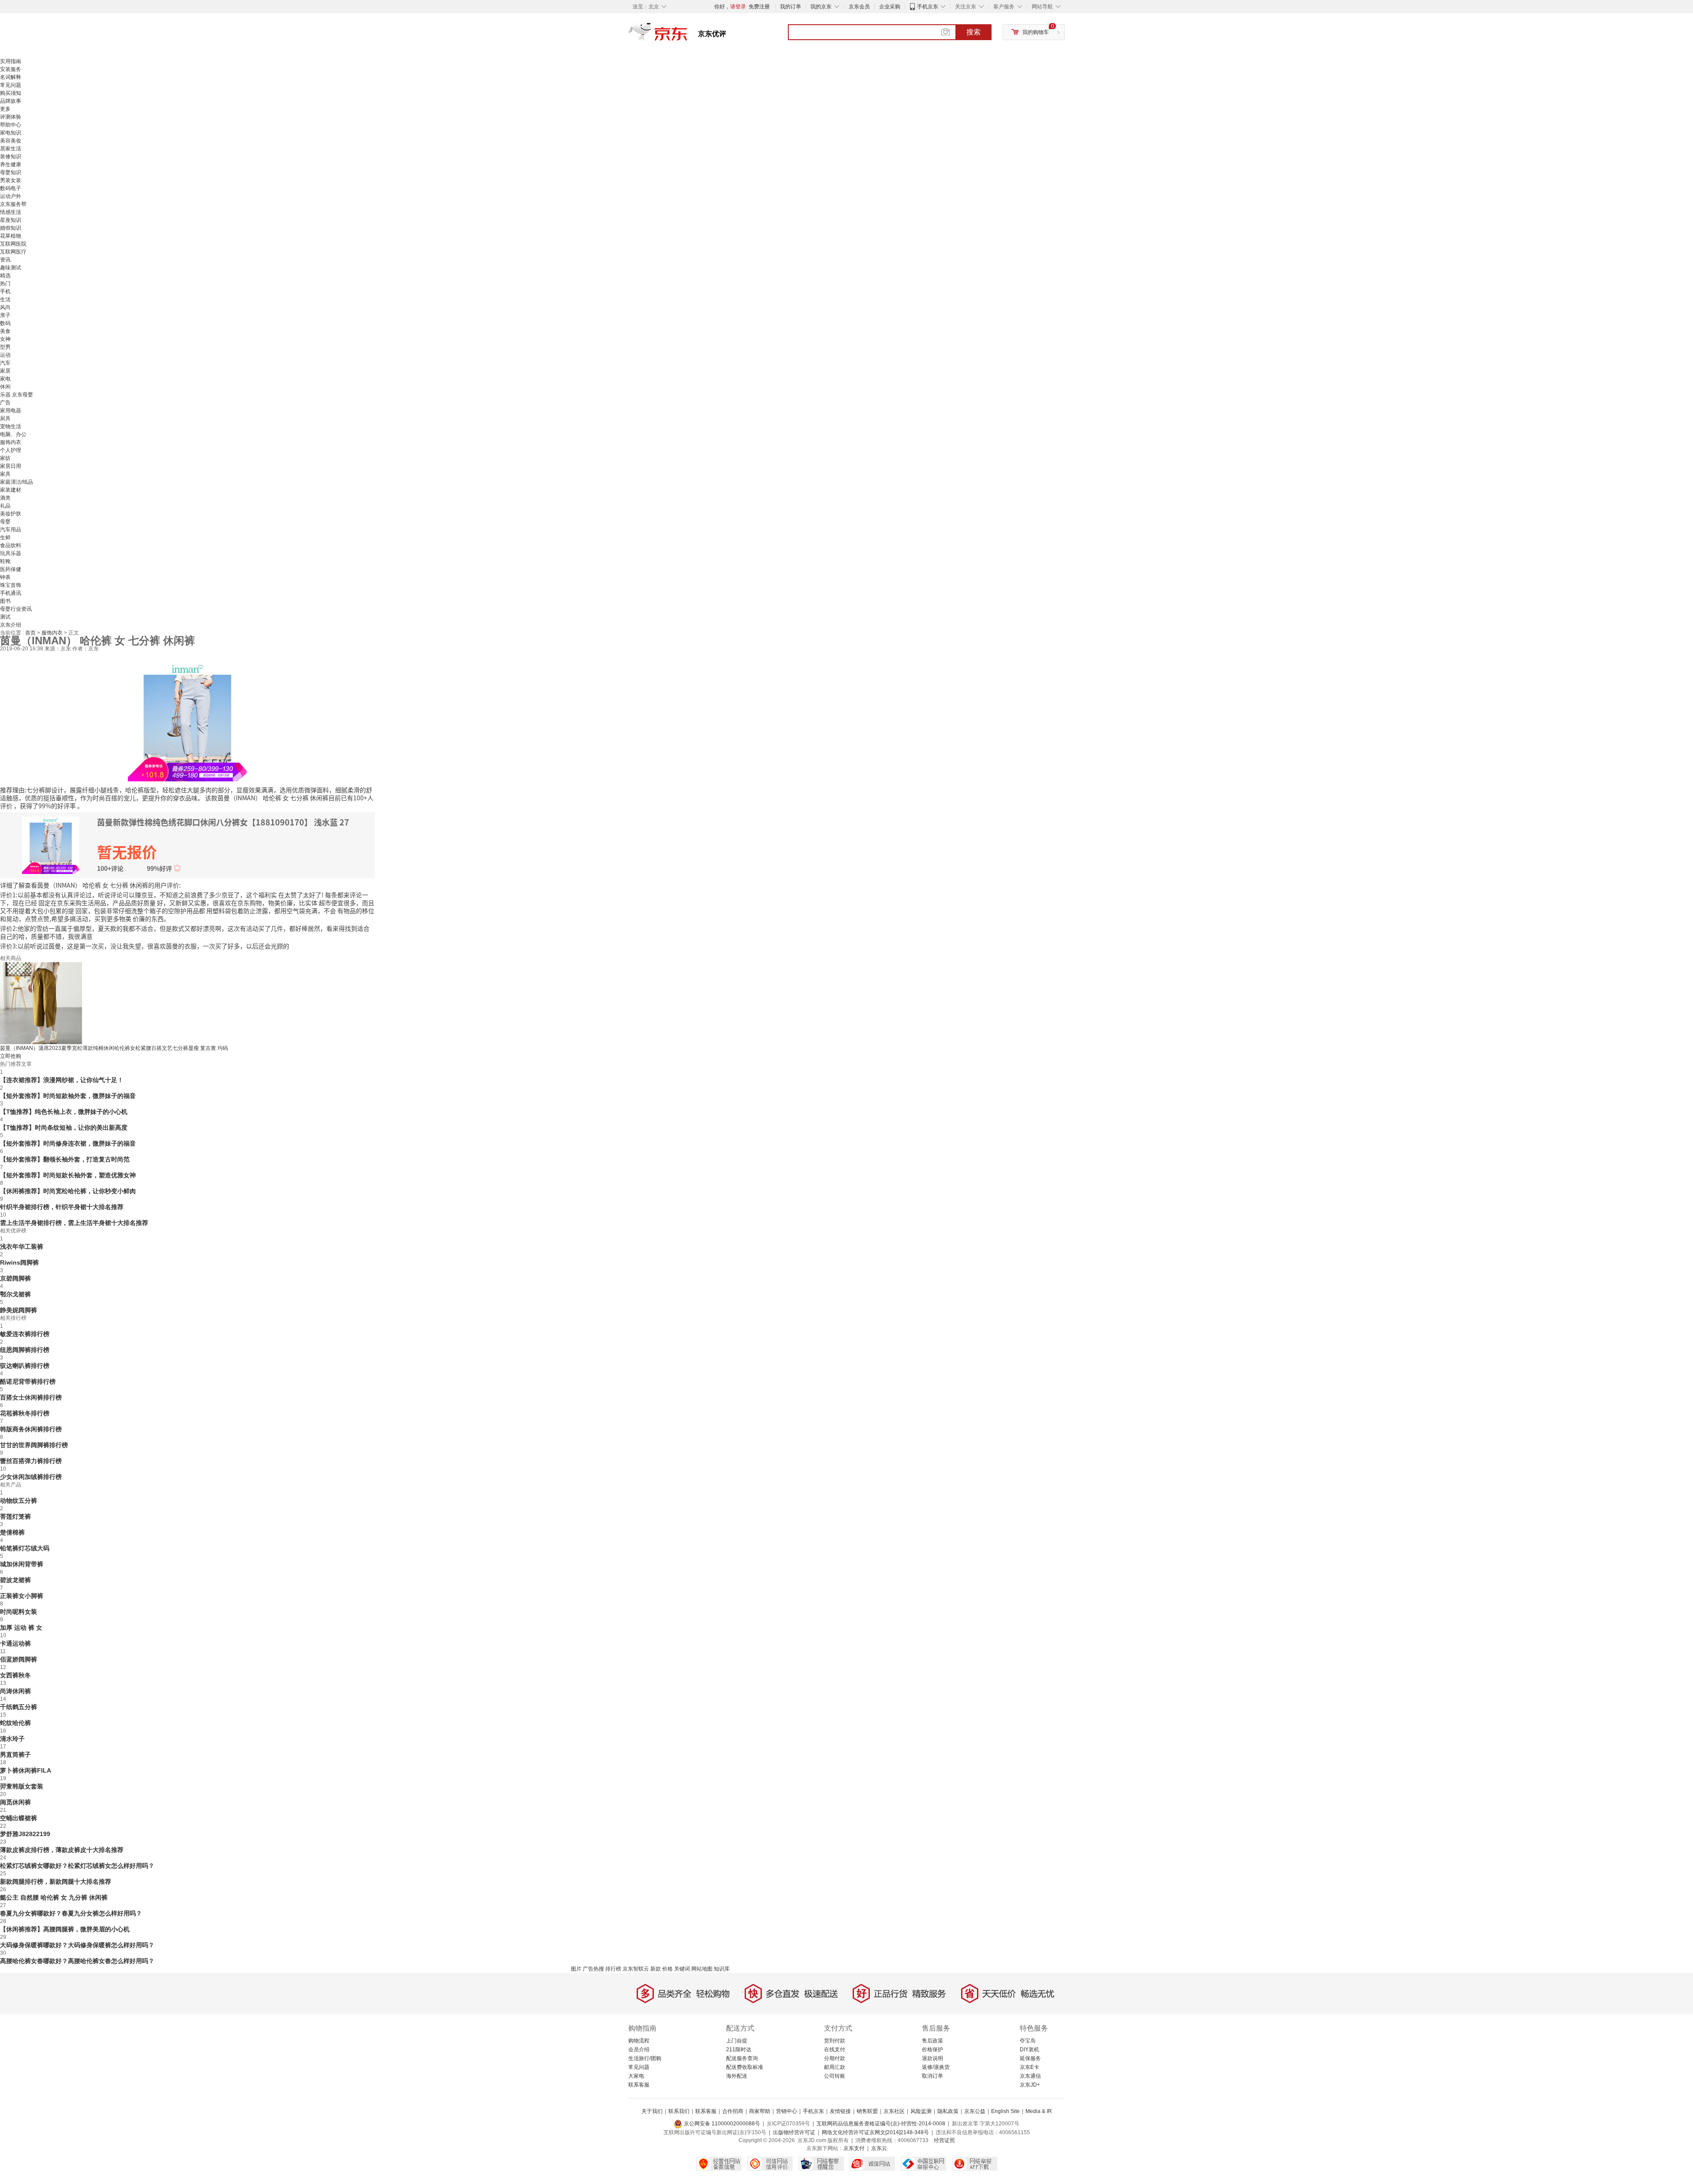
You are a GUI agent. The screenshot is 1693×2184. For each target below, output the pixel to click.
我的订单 (791, 7)
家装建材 (11, 490)
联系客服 (639, 2085)
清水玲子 (12, 1739)
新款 (656, 1969)
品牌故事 (11, 101)
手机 (5, 291)
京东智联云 (636, 1969)
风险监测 (921, 2111)
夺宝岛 (1028, 2041)
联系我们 (679, 2111)
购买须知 (11, 93)
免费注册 (759, 7)
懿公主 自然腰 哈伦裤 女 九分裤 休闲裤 (54, 1897)
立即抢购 (11, 1056)
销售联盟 (867, 2111)
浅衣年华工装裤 (22, 1247)
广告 (5, 403)
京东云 (879, 2148)
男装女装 (11, 180)
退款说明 (932, 2058)
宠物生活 (11, 426)
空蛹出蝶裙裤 (19, 1818)
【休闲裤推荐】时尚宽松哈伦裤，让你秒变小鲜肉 (68, 1191)
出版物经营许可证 (794, 2132)
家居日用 (11, 466)
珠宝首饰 (11, 585)
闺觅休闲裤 (15, 1802)
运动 (5, 355)
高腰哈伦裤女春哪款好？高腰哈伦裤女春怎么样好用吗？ (77, 1961)
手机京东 (928, 7)
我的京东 (821, 7)
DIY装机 (1029, 2050)
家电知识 (11, 133)
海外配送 (737, 2076)
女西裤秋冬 (15, 1675)
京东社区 (894, 2111)
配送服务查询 (742, 2058)
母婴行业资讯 (16, 609)
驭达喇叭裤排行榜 (25, 1366)
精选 (5, 276)
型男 (5, 347)
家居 (5, 371)
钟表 (5, 577)
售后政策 (932, 2041)
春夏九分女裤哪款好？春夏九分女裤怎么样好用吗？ (71, 1913)
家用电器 (11, 411)
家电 (5, 379)
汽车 (5, 363)
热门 (5, 284)
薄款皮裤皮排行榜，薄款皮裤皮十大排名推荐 (62, 1850)
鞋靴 (5, 561)
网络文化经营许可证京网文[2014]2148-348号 (875, 2132)
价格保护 (932, 2050)
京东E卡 (1029, 2067)
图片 (576, 1969)
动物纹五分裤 (19, 1501)
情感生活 (11, 212)
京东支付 (854, 2148)
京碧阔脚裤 (15, 1278)
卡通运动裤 (15, 1643)
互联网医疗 (13, 252)
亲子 (5, 315)
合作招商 (733, 2111)
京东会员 (859, 7)
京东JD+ (1030, 2085)
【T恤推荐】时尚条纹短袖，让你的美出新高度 (64, 1127)
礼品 (5, 506)
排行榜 (613, 1969)
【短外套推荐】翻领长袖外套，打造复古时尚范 (65, 1159)
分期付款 (835, 2058)
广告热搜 (593, 1969)
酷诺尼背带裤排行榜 (28, 1381)
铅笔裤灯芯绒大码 (25, 1548)
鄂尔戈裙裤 (15, 1294)
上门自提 (737, 2041)
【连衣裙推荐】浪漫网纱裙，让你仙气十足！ (62, 1080)
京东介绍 (11, 625)
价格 (668, 1969)
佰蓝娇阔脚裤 (19, 1659)
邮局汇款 (835, 2067)
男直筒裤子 (15, 1755)
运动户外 (11, 196)
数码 (5, 323)
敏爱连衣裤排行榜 (25, 1334)
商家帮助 (760, 2111)
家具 (5, 474)
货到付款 (835, 2041)
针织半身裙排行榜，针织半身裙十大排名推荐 (62, 1207)
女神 (5, 339)
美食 (5, 331)
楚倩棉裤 (12, 1532)
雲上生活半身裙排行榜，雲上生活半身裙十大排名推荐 (74, 1223)
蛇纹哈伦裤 (15, 1723)
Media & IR (1039, 2111)
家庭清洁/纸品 (17, 482)
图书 (5, 601)
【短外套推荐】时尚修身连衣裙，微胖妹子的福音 (68, 1143)
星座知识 (11, 220)
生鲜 (5, 538)
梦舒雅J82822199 (25, 1834)
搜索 (973, 32)
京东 (688, 35)
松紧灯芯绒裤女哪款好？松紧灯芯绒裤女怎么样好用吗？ (77, 1866)
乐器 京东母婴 (17, 395)
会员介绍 (639, 2050)
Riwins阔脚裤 (19, 1262)
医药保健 (11, 569)
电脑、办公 (13, 434)
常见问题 (11, 85)
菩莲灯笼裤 (15, 1516)
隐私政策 (948, 2111)
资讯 (5, 260)
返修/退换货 (936, 2067)
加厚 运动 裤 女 (21, 1628)
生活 (5, 299)
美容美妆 (11, 141)
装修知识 (11, 157)
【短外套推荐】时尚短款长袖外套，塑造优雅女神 (68, 1175)
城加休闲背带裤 (22, 1564)
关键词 (682, 1969)
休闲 (5, 387)
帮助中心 (11, 125)
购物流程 (639, 2041)
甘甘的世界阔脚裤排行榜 (34, 1445)
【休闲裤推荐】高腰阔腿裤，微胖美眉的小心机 (65, 1929)
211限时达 (739, 2050)
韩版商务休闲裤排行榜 (31, 1429)
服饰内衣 (11, 442)
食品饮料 (11, 545)
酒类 (5, 498)
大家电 (636, 2076)
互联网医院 (13, 244)
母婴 (5, 522)
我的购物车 (1036, 32)
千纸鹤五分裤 (19, 1707)
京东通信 (1030, 2076)
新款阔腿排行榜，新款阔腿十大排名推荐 (56, 1882)
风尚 (5, 307)
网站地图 (702, 1969)
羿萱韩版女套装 (22, 1786)
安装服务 (11, 69)
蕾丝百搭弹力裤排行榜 (31, 1461)
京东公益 (975, 2111)
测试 (5, 617)
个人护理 (11, 450)
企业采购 (890, 7)
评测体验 (11, 117)
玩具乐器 (11, 553)
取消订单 (932, 2076)
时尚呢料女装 (19, 1612)
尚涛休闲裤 (15, 1691)
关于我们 (652, 2111)
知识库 (722, 1969)
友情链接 (840, 2111)
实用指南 (11, 61)
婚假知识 (11, 228)
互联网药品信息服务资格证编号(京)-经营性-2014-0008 (881, 2124)
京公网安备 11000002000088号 (721, 2124)
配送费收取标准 (745, 2067)
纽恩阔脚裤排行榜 (25, 1350)
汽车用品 (11, 530)
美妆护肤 (11, 514)
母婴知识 (11, 172)
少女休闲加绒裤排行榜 (31, 1477)
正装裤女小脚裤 (22, 1596)
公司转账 (835, 2076)
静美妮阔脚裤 (19, 1310)
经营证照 (944, 2140)
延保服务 (1030, 2058)
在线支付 (835, 2050)
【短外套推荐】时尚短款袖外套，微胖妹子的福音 (68, 1096)
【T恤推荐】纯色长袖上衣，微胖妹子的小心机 (64, 1112)
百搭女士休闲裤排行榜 (31, 1397)
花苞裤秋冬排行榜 (25, 1413)
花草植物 (11, 236)
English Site (1005, 2111)
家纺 (5, 458)
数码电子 (11, 188)
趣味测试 (11, 268)
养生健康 (11, 164)
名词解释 (11, 77)
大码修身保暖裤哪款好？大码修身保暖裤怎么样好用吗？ (77, 1945)
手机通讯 (11, 593)
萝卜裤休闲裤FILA (26, 1770)
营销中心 (787, 2111)
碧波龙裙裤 (15, 1580)
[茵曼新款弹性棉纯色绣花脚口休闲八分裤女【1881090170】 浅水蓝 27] (187, 721)
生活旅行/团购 (645, 2058)
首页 (31, 633)
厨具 (5, 418)
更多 (5, 109)
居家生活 (11, 149)
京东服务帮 (13, 204)
